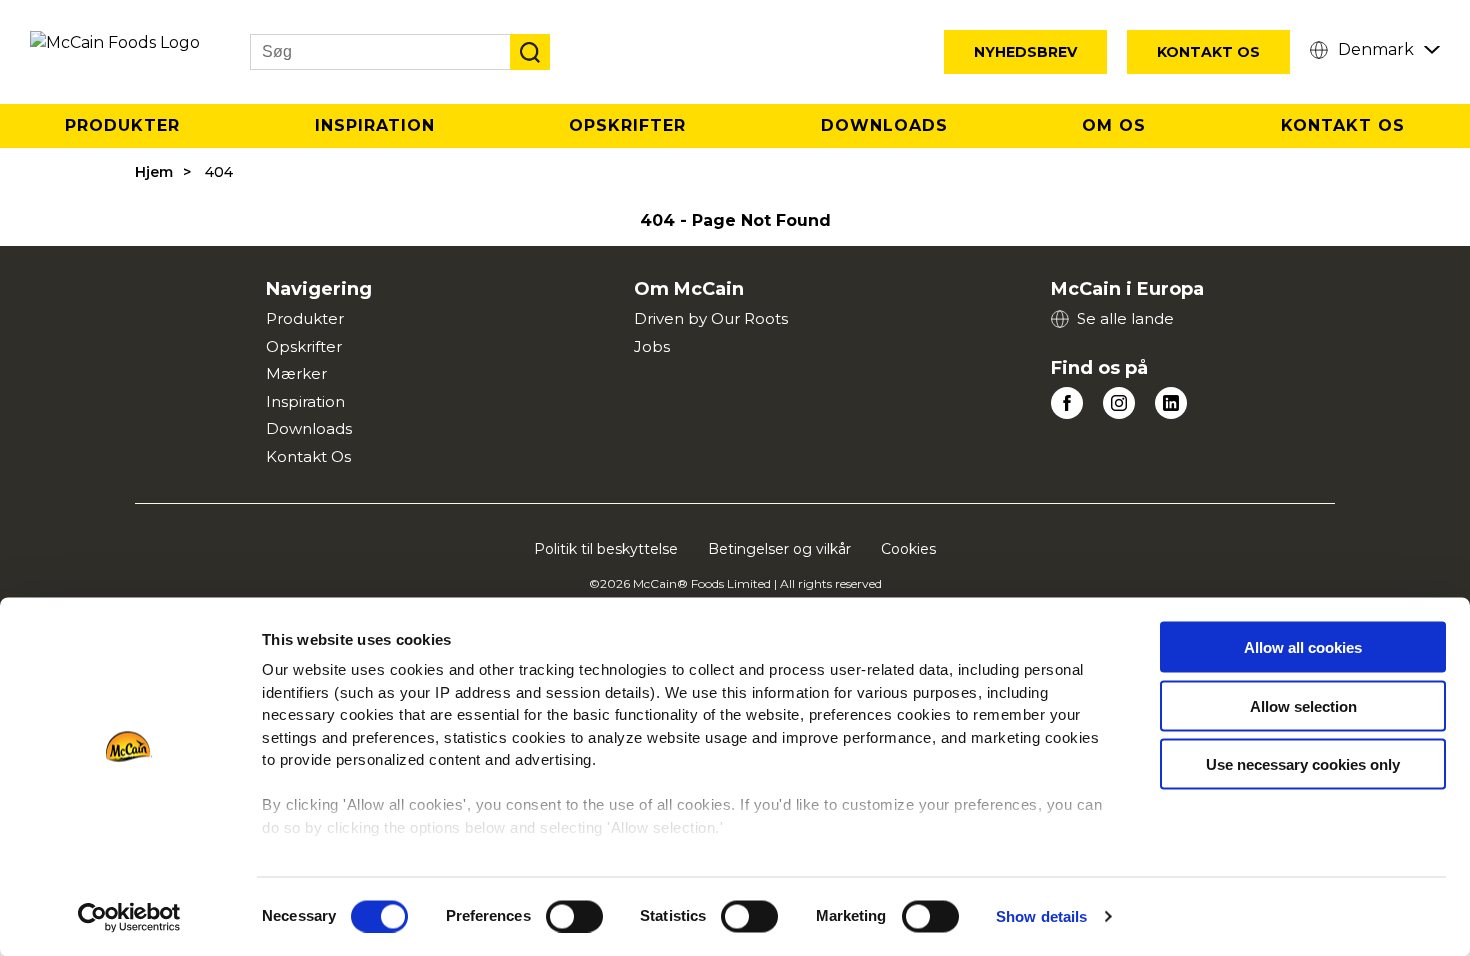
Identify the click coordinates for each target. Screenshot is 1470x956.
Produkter (122, 125)
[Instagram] (1119, 403)
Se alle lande (1125, 318)
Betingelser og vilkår (779, 549)
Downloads (884, 125)
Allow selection (1303, 705)
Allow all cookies (1303, 647)
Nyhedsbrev (1025, 52)
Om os (1114, 125)
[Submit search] (530, 52)
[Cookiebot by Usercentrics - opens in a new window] (129, 917)
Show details (1041, 916)
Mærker (296, 373)
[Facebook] (1067, 403)
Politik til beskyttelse (606, 549)
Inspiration (375, 125)
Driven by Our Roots (711, 318)
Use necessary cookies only (1303, 764)
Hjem (154, 172)
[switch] (574, 916)
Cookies (908, 549)
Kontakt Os (1208, 52)
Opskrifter (627, 125)
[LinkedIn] (1171, 403)
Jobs (652, 346)
